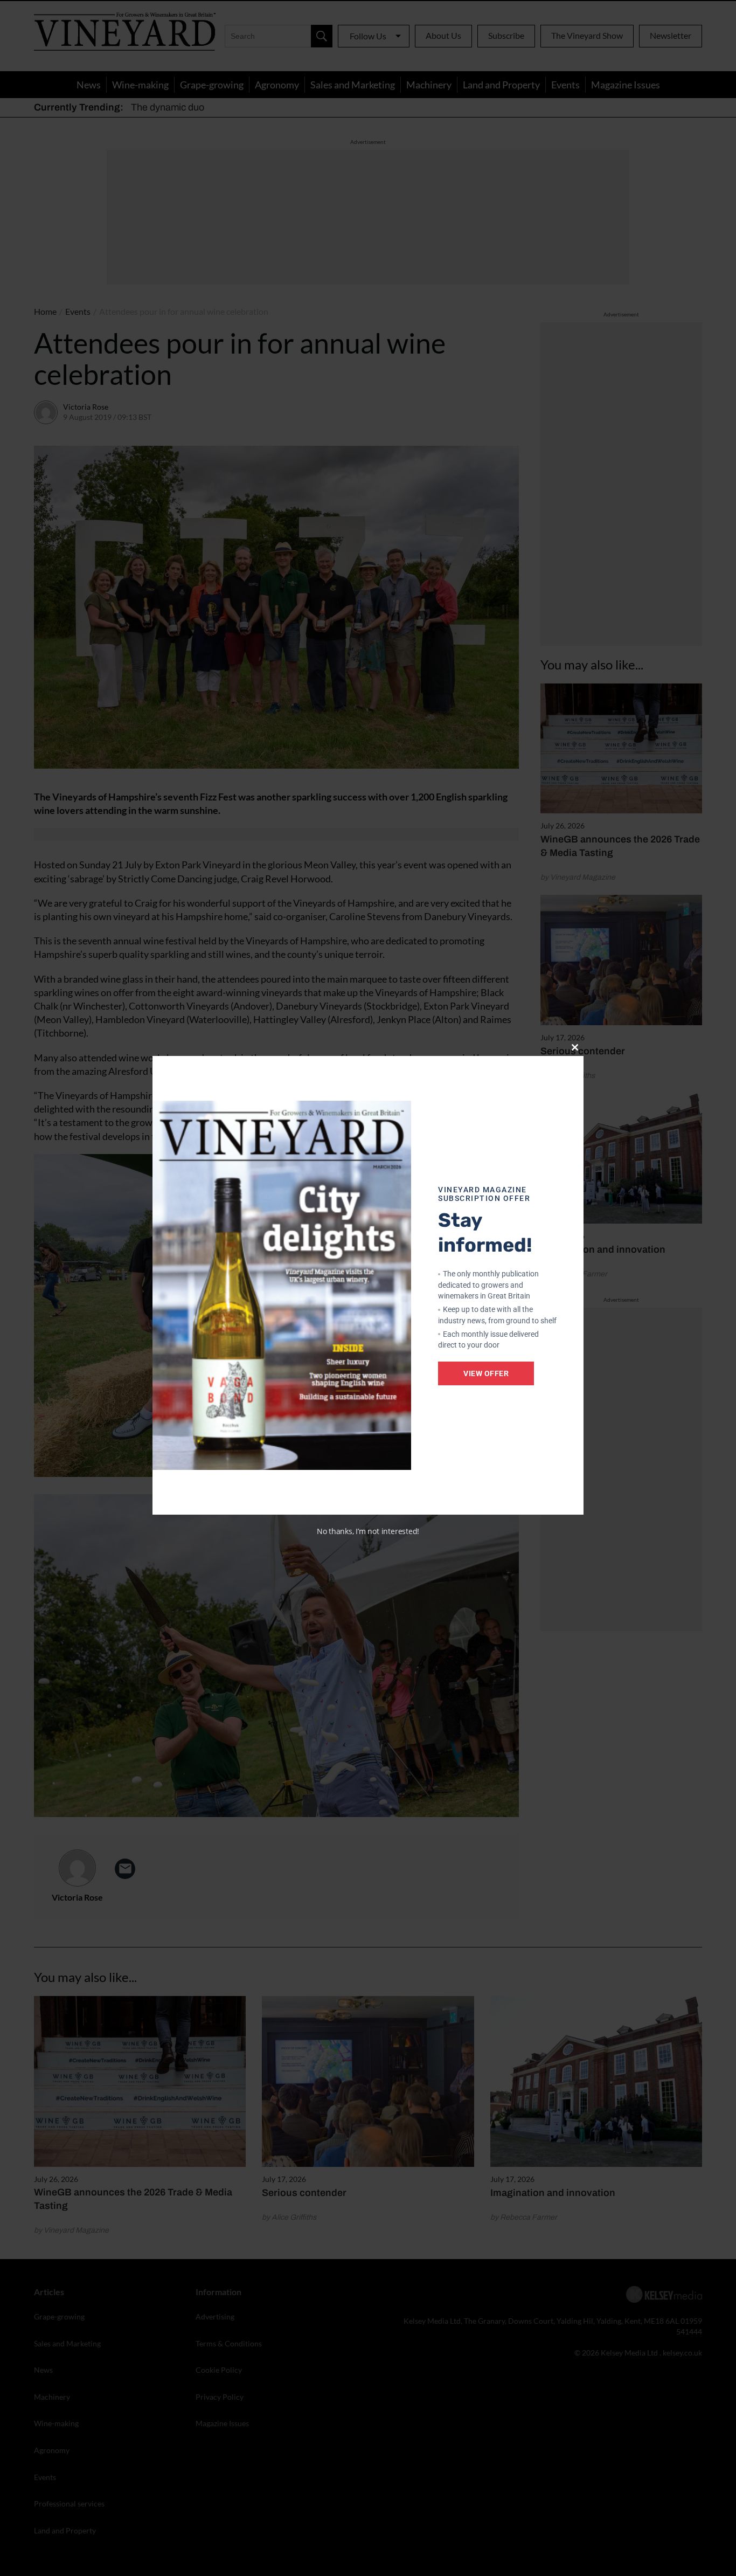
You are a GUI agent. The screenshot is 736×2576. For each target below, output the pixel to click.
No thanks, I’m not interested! (368, 1531)
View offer (486, 1373)
